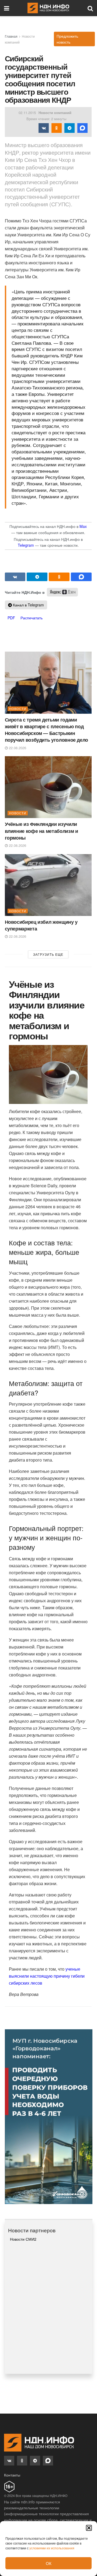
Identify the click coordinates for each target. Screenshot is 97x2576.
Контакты (12, 2475)
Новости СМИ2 (23, 2239)
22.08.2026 (17, 748)
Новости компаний (55, 113)
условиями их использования (52, 2548)
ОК (49, 2563)
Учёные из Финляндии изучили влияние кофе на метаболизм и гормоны (41, 831)
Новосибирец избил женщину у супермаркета (41, 925)
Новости (18, 709)
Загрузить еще (48, 954)
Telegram (26, 545)
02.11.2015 (27, 113)
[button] (89, 2528)
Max (83, 526)
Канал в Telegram (28, 605)
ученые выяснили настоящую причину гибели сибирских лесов (47, 1976)
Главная (11, 36)
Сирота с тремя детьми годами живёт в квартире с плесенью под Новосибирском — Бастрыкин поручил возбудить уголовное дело (46, 730)
